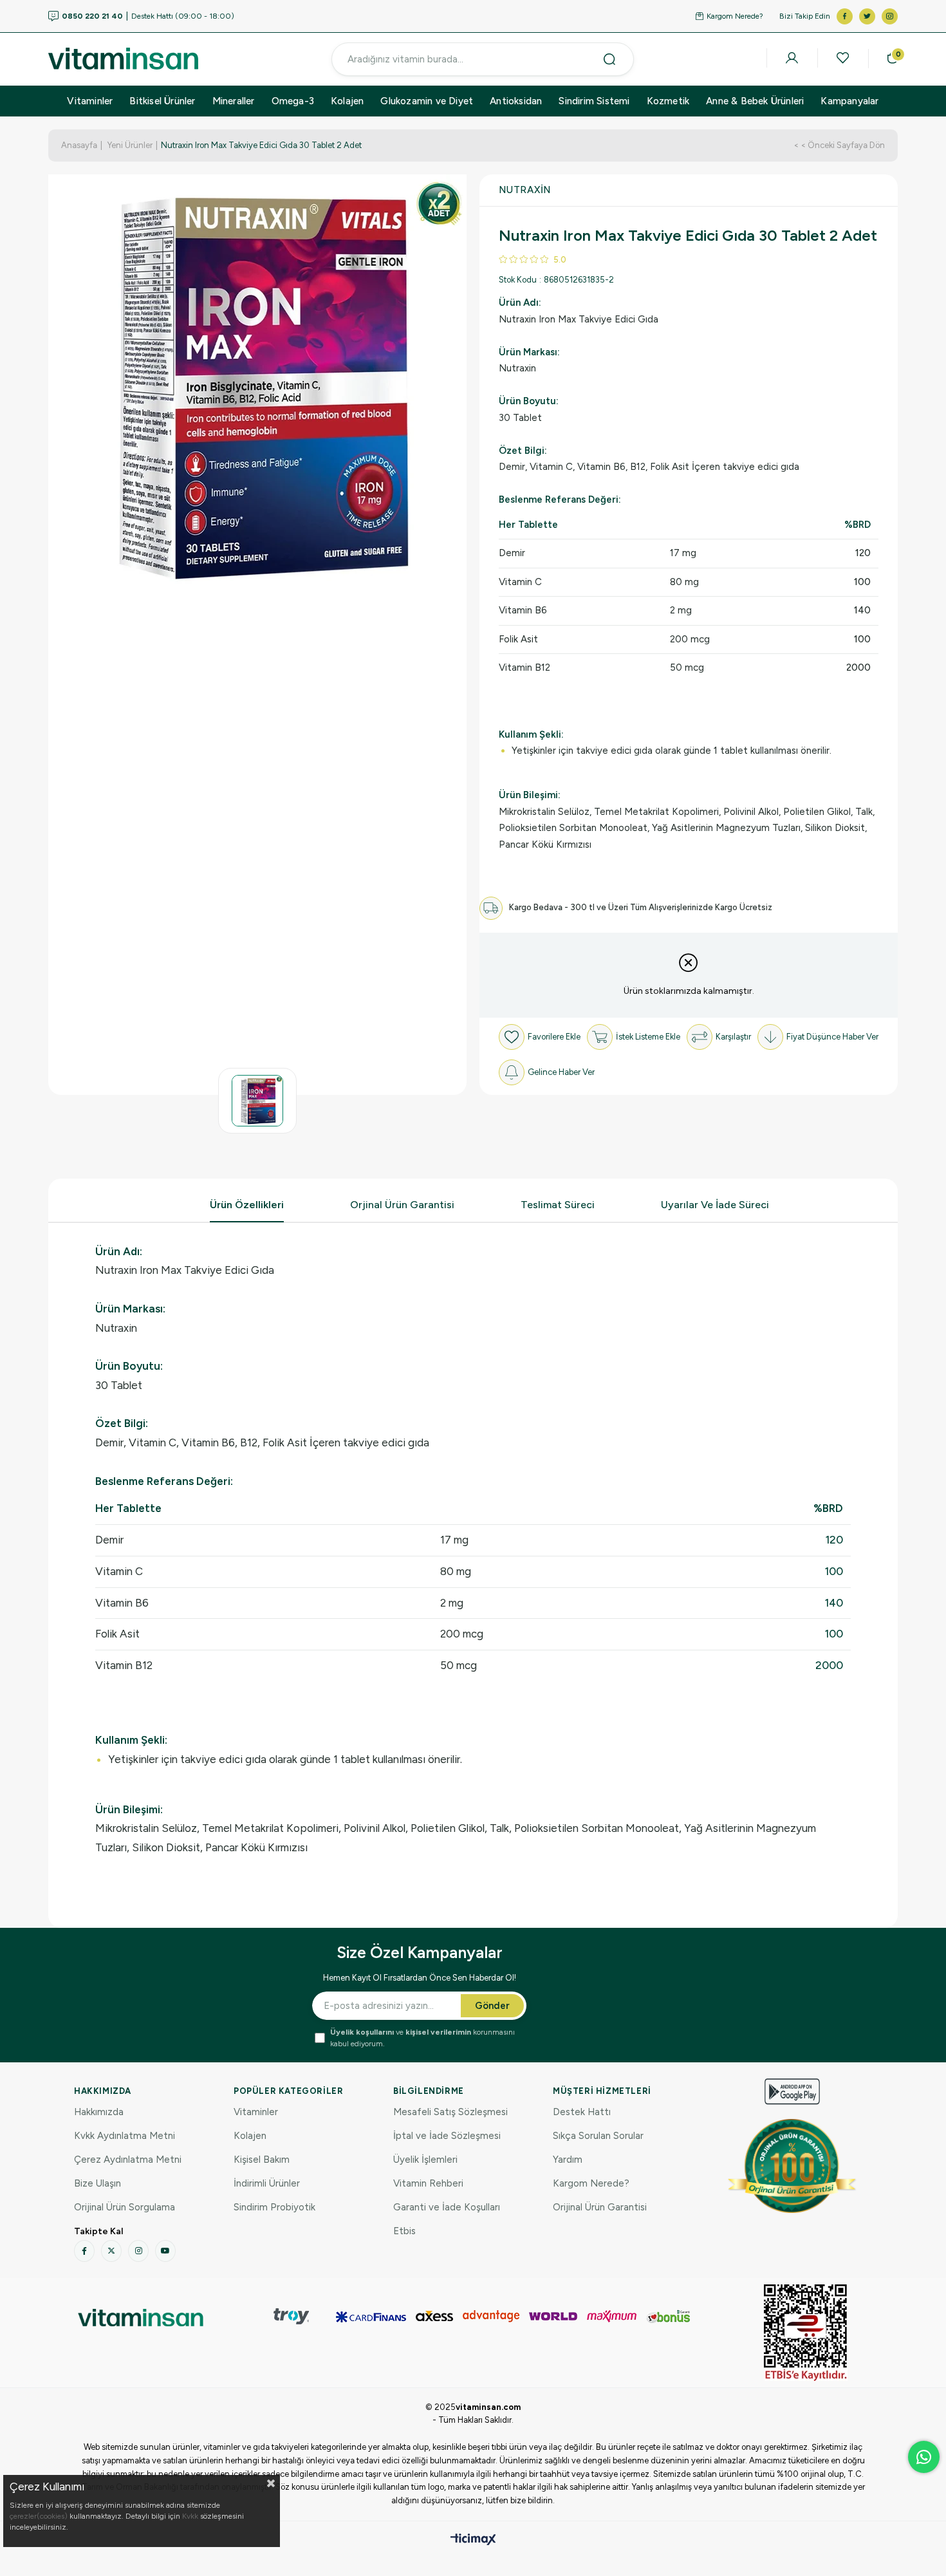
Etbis (404, 2231)
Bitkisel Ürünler (162, 101)
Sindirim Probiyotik (274, 2207)
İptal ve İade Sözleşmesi (447, 2136)
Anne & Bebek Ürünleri (755, 101)
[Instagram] (138, 2251)
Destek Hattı (582, 2112)
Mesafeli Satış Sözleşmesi (450, 2112)
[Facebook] (84, 2251)
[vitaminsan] (141, 2318)
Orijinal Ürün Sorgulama (125, 2207)
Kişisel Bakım (262, 2160)
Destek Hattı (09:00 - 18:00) (148, 16)
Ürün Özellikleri (247, 1205)
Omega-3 (293, 101)
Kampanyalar (849, 101)
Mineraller (234, 101)
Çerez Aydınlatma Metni (128, 2160)
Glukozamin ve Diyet (427, 101)
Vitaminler (90, 101)
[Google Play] (792, 2092)
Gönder (492, 2006)
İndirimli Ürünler (267, 2183)
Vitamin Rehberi (428, 2183)
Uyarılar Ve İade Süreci (715, 1205)
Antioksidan (516, 101)
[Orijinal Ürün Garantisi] (792, 2166)
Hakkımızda (99, 2112)
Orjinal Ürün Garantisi (402, 1205)
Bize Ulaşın (97, 2183)
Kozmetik (668, 101)
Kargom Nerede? (735, 16)
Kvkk (190, 2516)
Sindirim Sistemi (594, 101)
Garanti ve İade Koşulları (447, 2207)
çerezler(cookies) (39, 2516)
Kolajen (347, 101)
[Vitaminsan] (806, 2333)
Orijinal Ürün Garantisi (600, 2207)
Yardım (568, 2160)
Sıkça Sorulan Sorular (598, 2136)
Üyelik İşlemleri (425, 2160)
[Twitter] (111, 2251)
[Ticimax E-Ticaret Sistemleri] (473, 2540)
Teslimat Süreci (558, 1205)
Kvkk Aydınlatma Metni (125, 2136)
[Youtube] (165, 2251)
